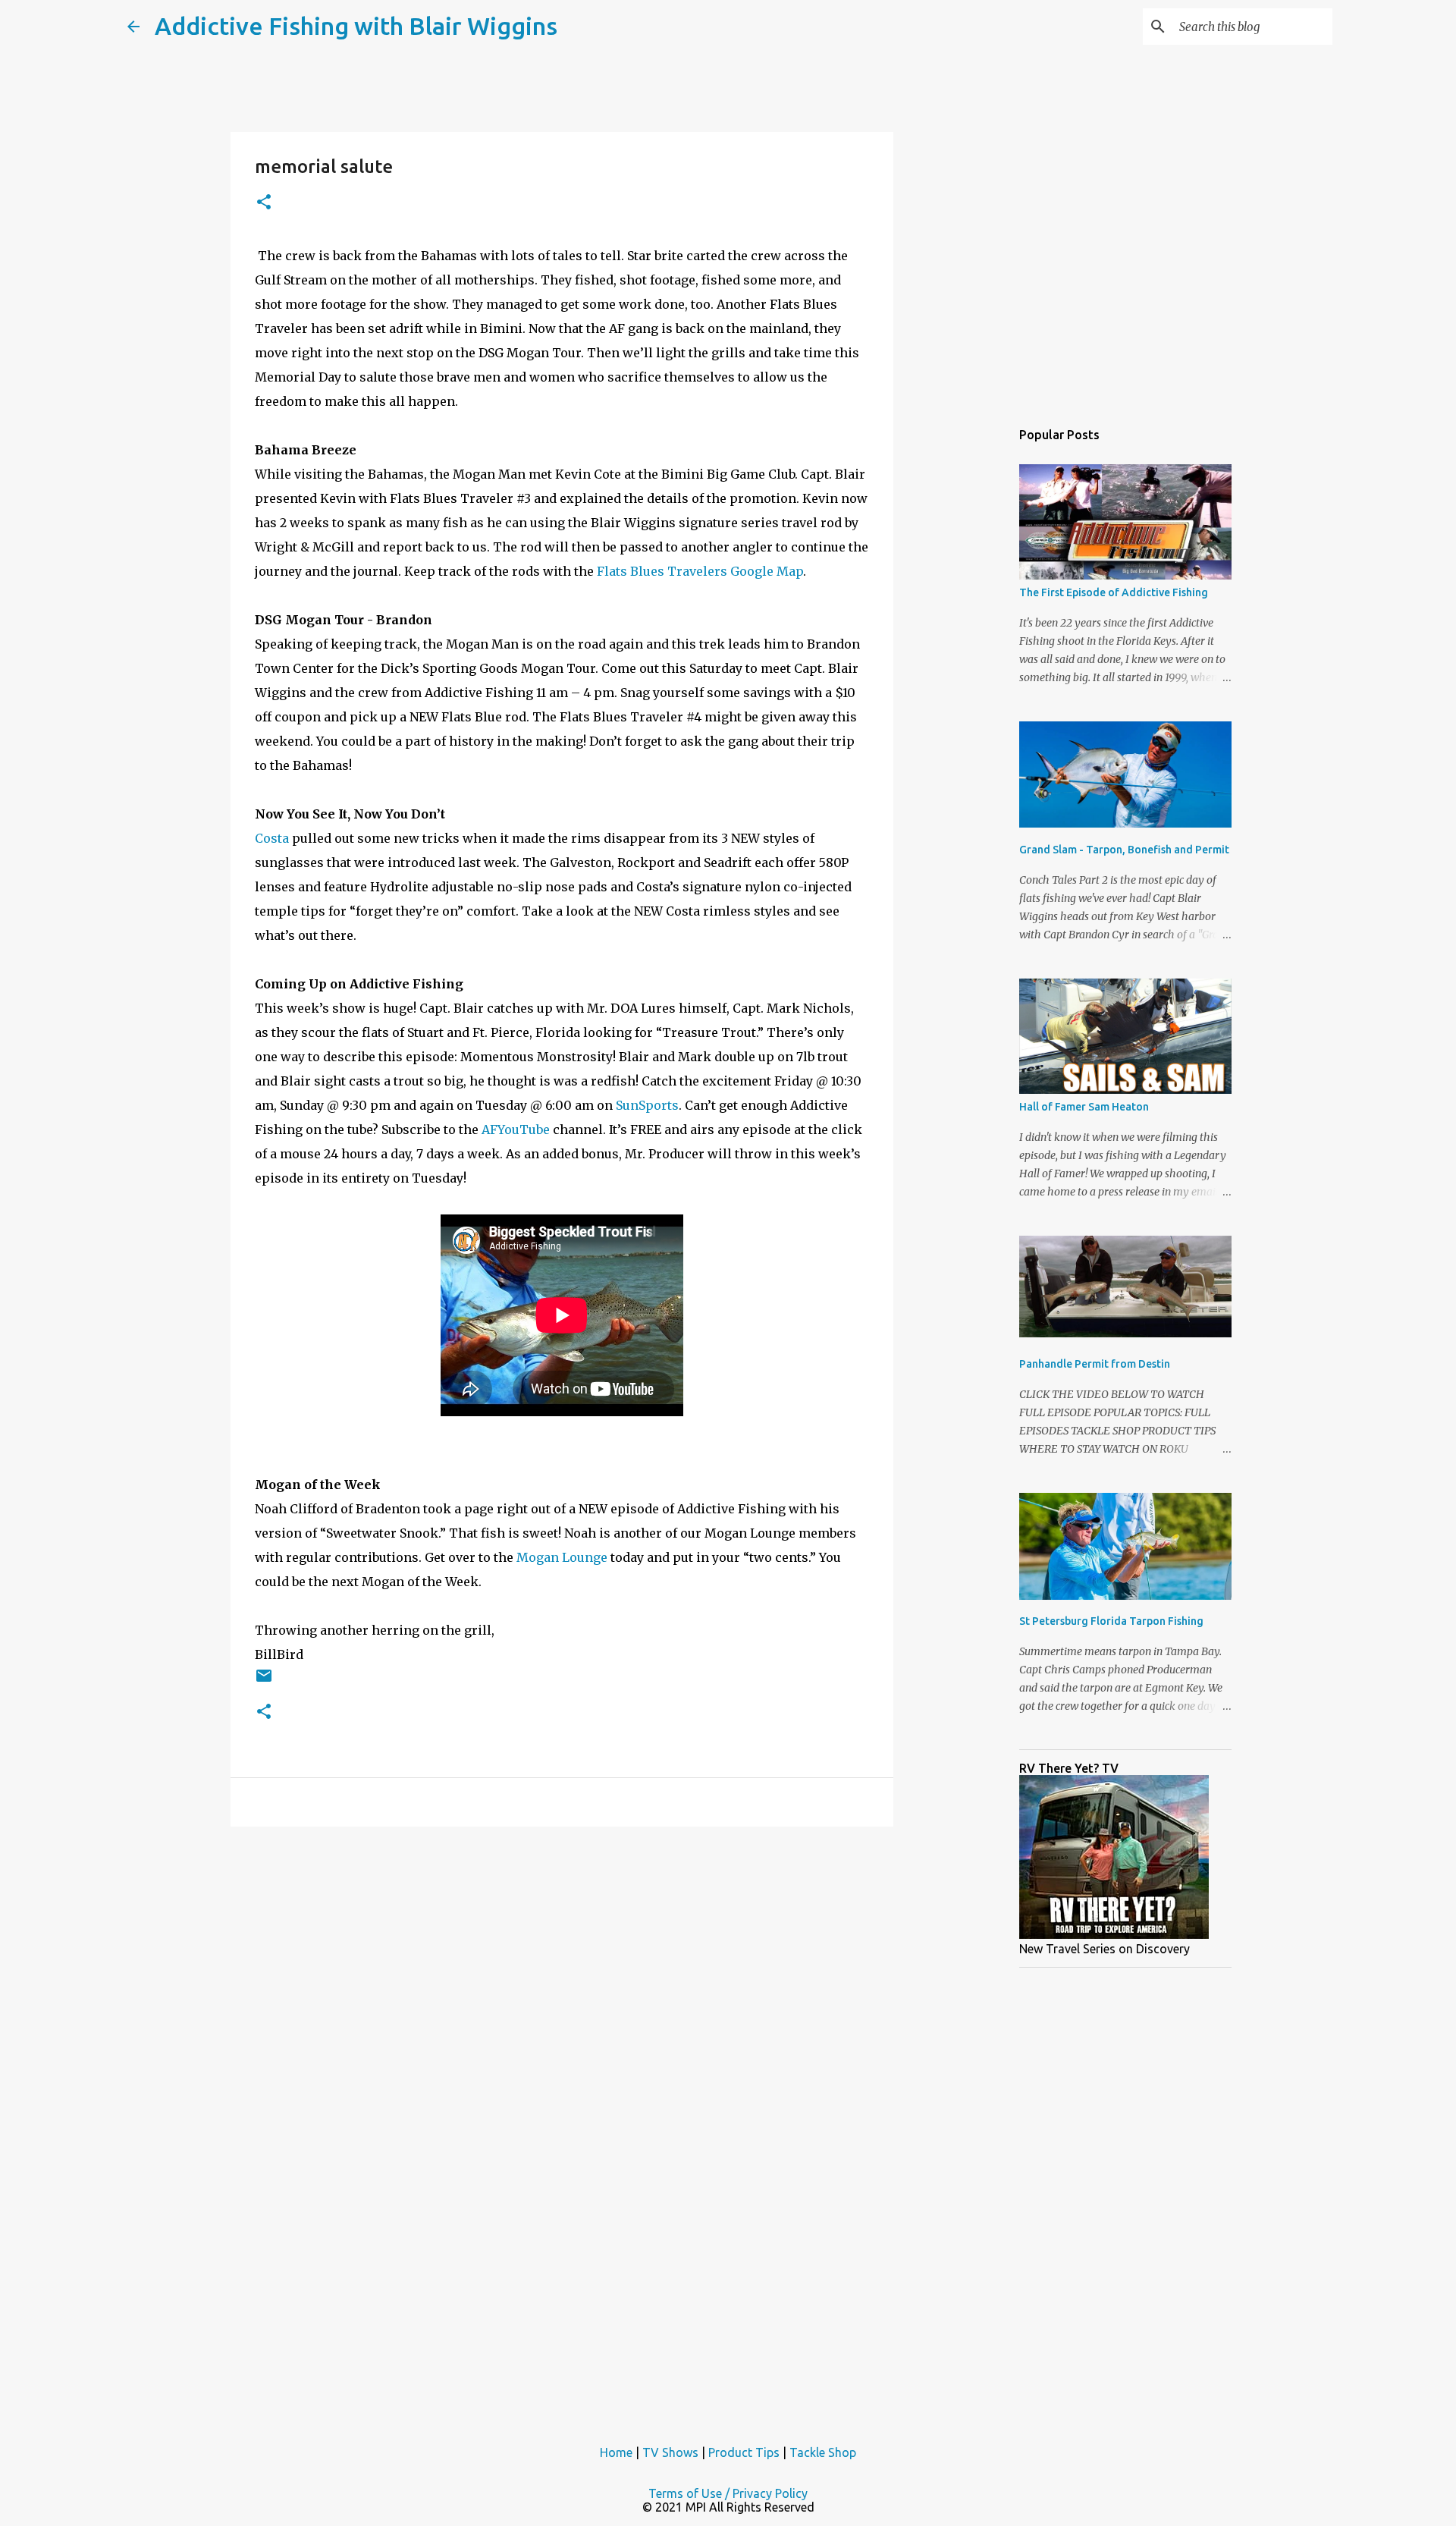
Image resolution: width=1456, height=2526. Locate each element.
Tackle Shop (823, 2452)
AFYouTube (516, 1129)
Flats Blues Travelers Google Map (700, 571)
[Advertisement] (971, 655)
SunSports (647, 1105)
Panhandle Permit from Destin (1095, 1364)
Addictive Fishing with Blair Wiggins (356, 26)
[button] (264, 203)
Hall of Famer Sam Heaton (1084, 1107)
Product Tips (744, 2452)
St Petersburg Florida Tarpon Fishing (1111, 1621)
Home (616, 2452)
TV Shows (670, 2452)
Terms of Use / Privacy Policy (728, 2493)
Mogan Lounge (562, 1557)
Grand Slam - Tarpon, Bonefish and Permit (1124, 850)
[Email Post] (264, 1681)
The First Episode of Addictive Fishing (1114, 592)
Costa (272, 838)
